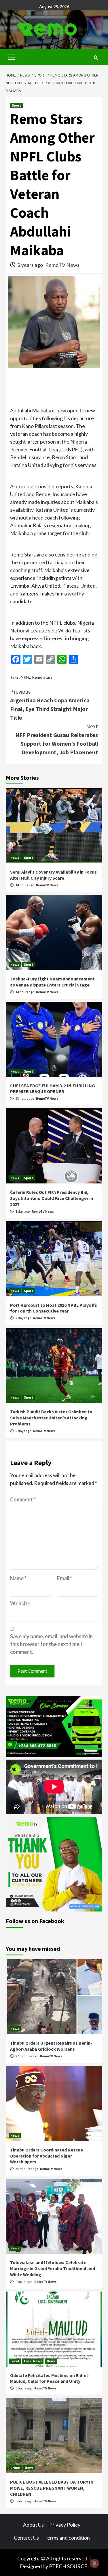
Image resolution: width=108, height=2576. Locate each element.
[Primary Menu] (12, 56)
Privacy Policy (65, 2525)
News (15, 858)
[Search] (96, 58)
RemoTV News (62, 265)
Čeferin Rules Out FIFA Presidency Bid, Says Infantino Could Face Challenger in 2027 (52, 1198)
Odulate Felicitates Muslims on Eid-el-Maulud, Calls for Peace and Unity (50, 2378)
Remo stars (42, 677)
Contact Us (26, 2538)
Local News (33, 2361)
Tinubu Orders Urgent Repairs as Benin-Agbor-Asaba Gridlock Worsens (51, 2046)
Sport (16, 105)
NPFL (25, 677)
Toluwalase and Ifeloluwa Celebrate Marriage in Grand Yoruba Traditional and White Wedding (53, 2268)
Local (15, 2361)
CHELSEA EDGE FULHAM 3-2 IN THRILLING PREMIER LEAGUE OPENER (53, 1089)
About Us (33, 2525)
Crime (15, 2468)
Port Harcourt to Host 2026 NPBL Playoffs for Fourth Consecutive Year (54, 1308)
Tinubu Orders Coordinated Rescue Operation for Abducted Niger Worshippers (47, 2156)
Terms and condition (67, 2538)
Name (18, 1578)
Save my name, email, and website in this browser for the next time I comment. (51, 1644)
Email (65, 1578)
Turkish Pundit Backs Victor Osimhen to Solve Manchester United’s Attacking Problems (51, 1418)
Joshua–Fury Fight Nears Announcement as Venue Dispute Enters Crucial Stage (52, 982)
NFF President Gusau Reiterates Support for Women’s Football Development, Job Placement (57, 739)
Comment (23, 1499)
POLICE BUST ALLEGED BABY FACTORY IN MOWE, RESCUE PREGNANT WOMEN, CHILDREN (52, 2488)
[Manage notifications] (94, 2563)
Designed (31, 2566)
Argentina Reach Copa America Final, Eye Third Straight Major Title (50, 705)
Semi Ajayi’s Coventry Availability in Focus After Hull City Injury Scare (53, 875)
